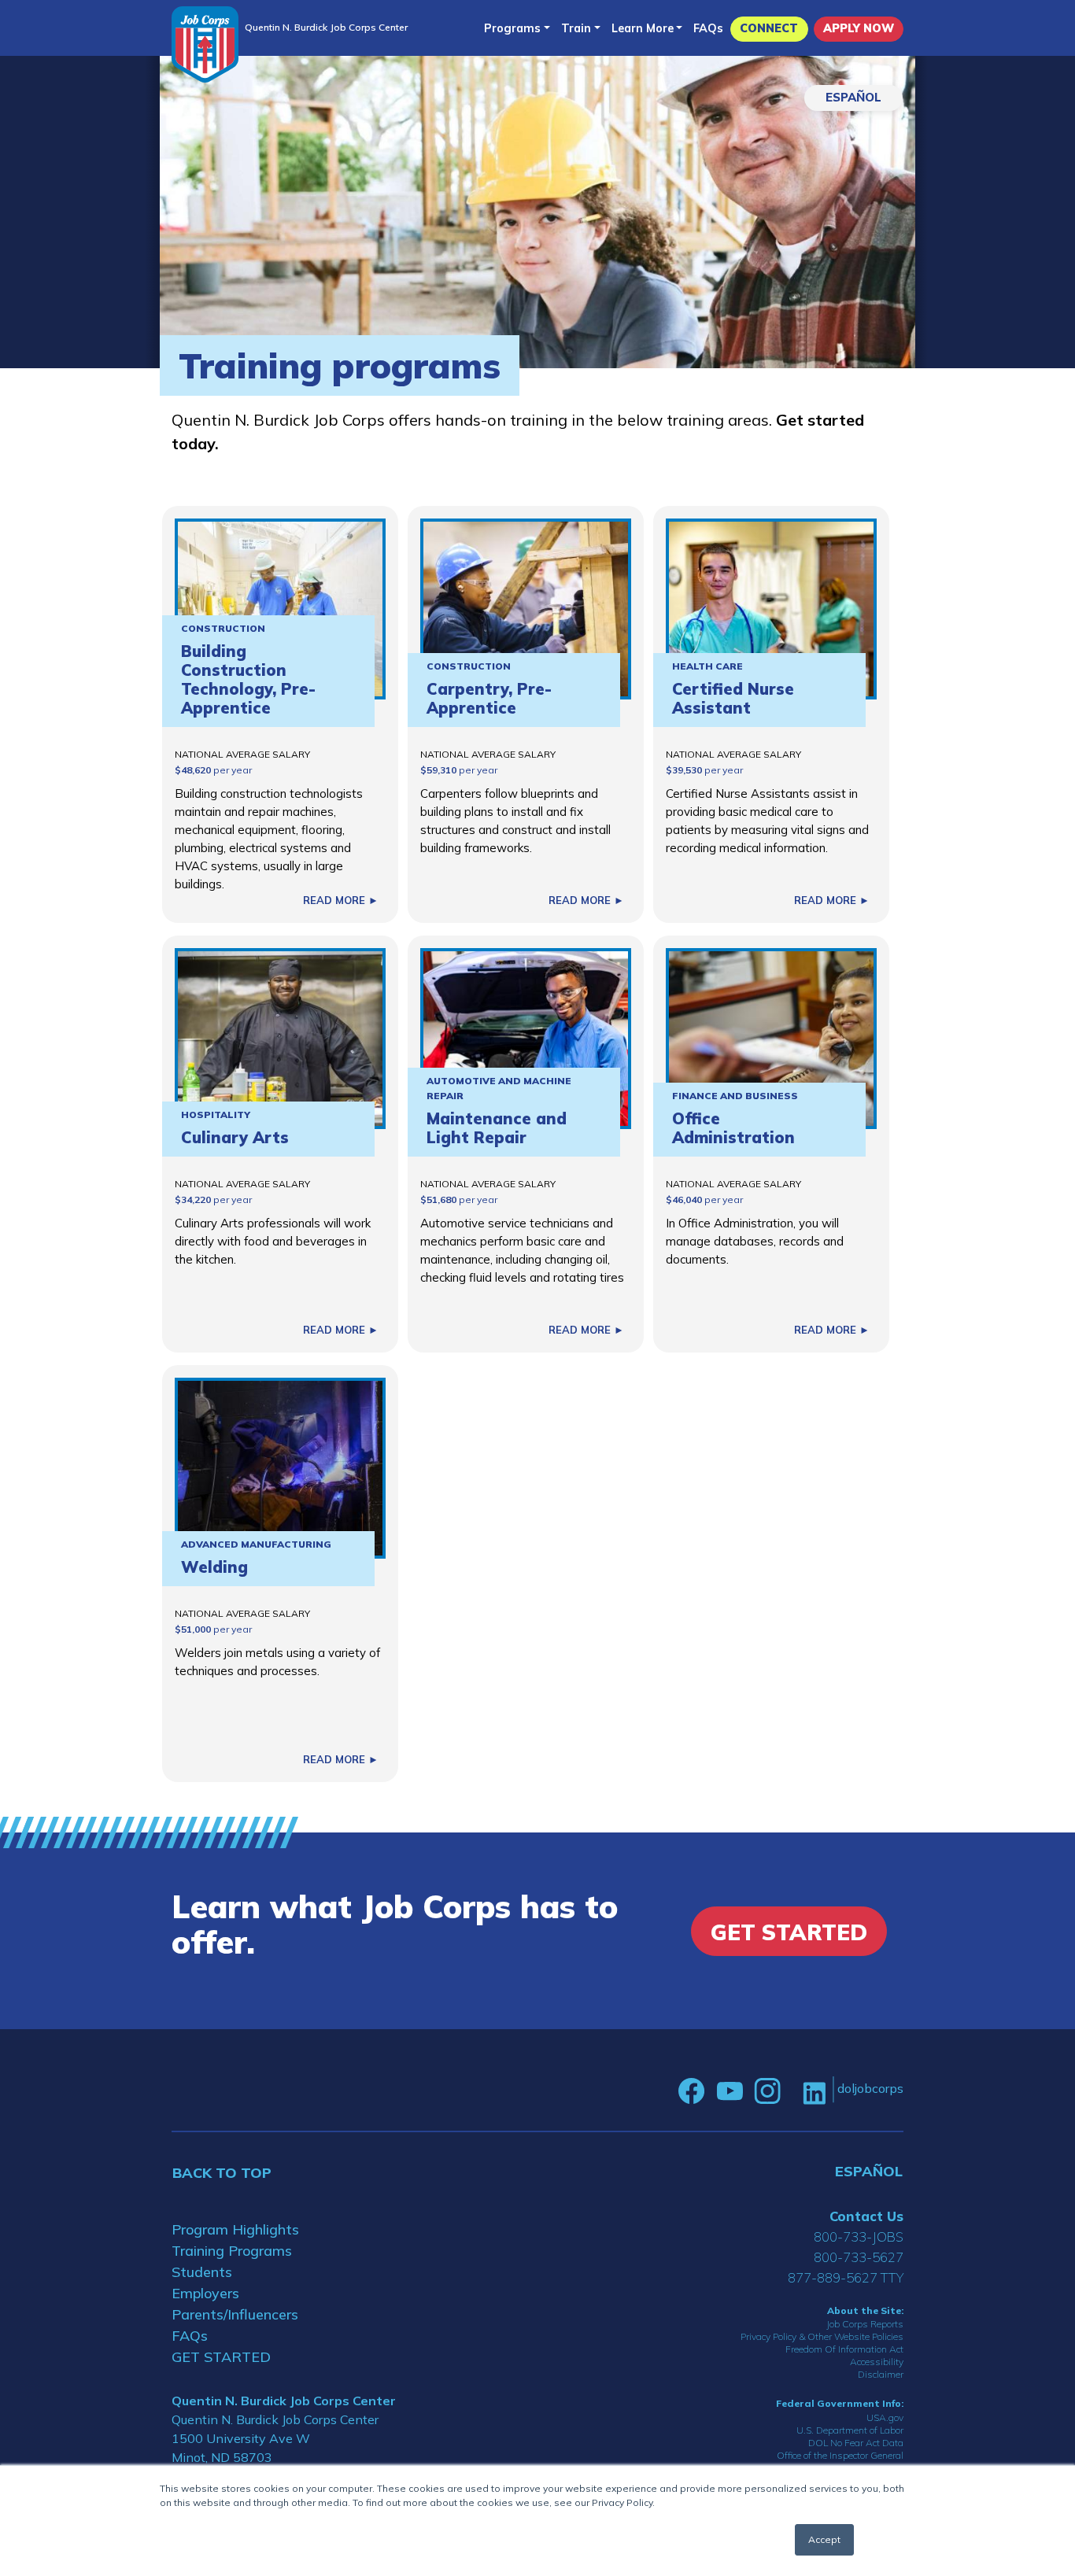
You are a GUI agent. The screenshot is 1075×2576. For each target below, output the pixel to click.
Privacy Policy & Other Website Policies (822, 2336)
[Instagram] (767, 2091)
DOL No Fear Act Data (856, 2443)
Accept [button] (824, 2539)
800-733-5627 (859, 2257)
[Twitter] (792, 2091)
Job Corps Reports (865, 2324)
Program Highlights (235, 2229)
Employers (205, 2293)
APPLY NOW (859, 28)
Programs (512, 28)
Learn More (643, 28)
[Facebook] (692, 2091)
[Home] (205, 44)
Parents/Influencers (235, 2314)
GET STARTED (221, 2357)
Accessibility (877, 2362)
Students (202, 2272)
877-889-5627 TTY (846, 2277)
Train (576, 28)
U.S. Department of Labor (850, 2430)
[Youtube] (730, 2091)
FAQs (708, 28)
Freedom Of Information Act (844, 2349)
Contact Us (866, 2216)
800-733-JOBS (859, 2236)
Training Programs (232, 2251)
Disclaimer (881, 2374)
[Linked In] (814, 2092)
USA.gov (885, 2417)
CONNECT (769, 28)
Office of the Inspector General (840, 2455)
